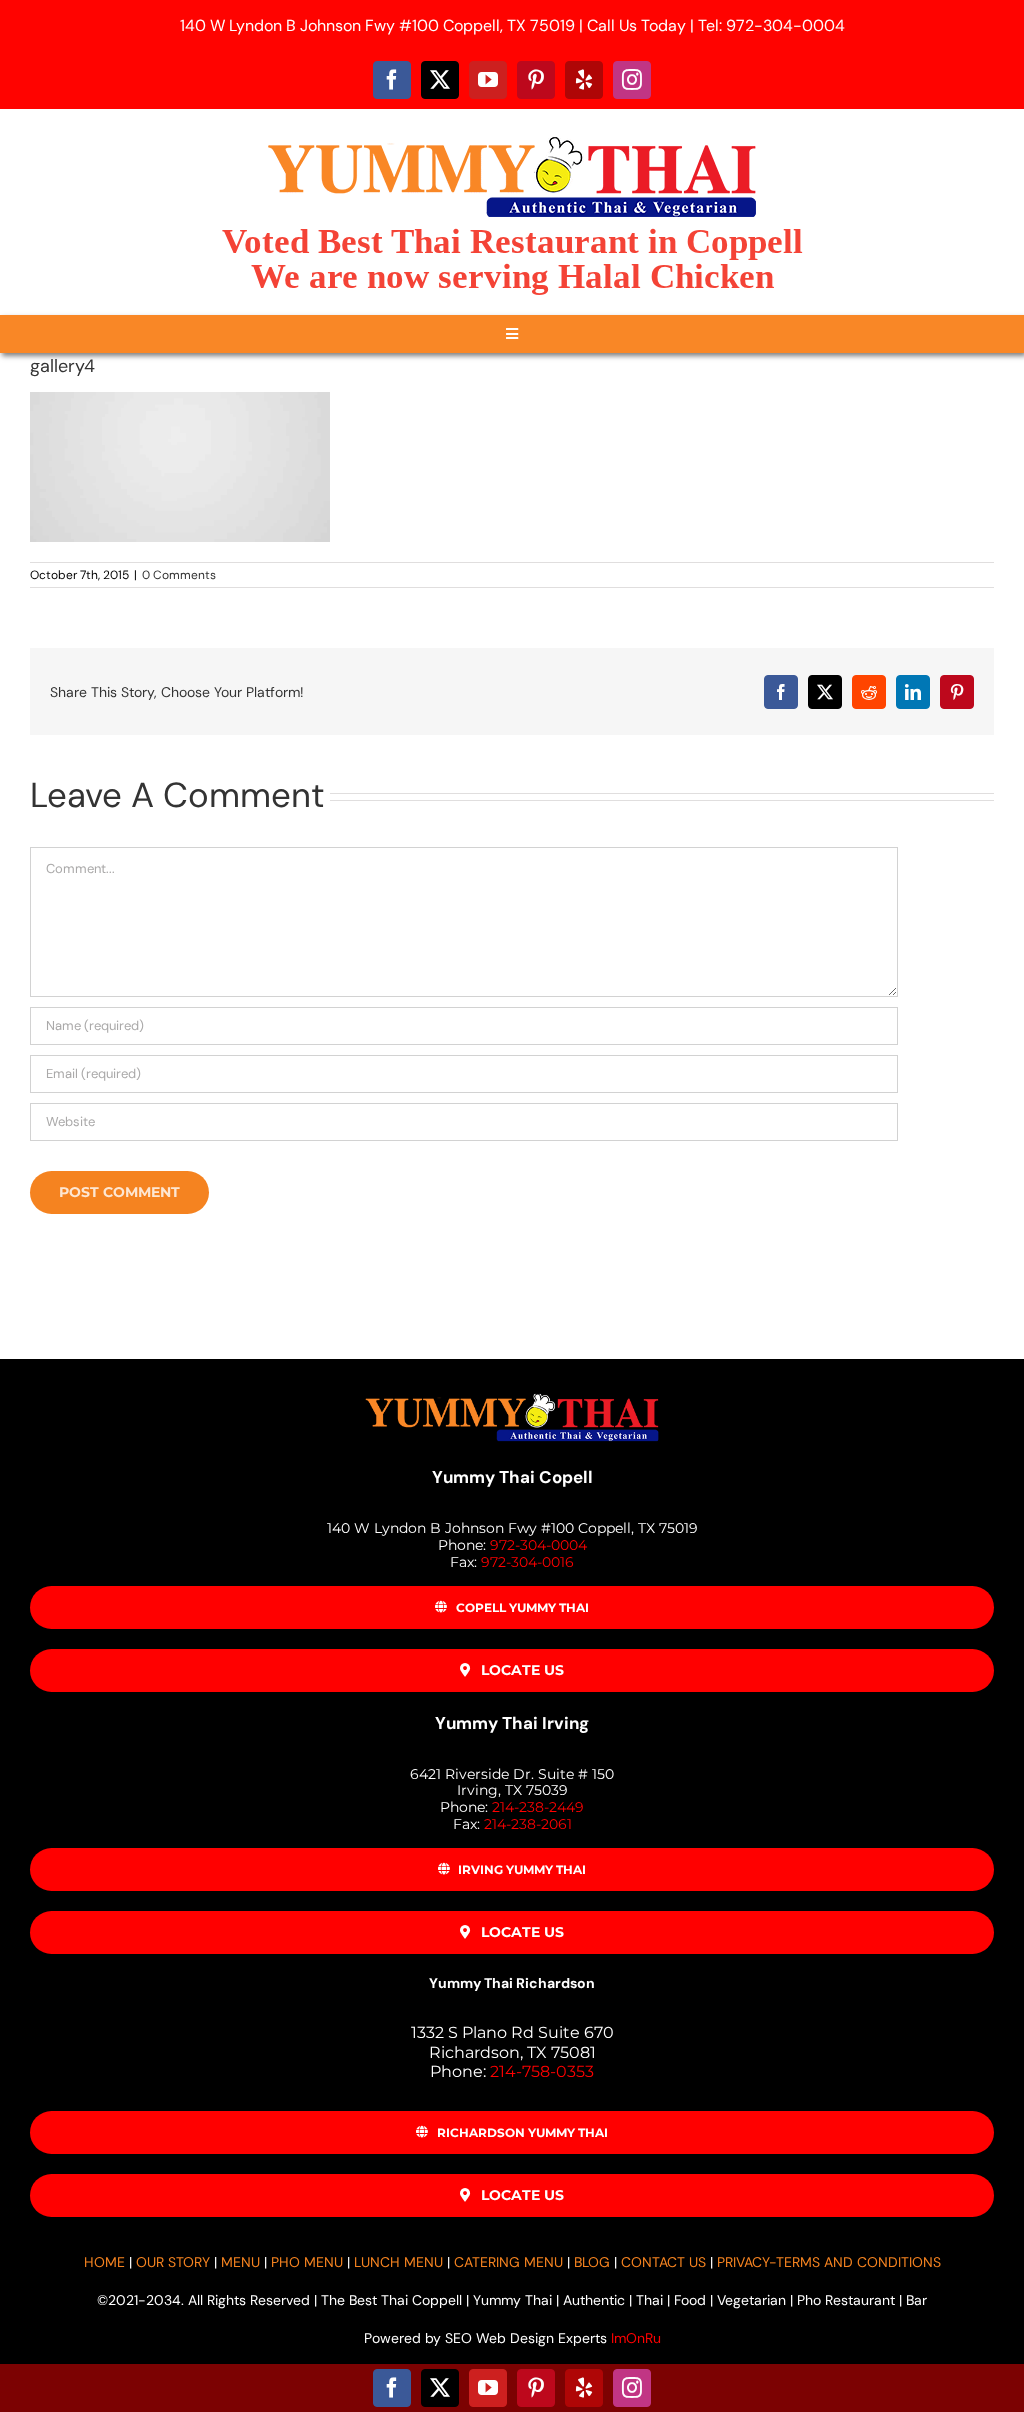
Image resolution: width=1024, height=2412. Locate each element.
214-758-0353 (542, 2071)
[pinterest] (536, 80)
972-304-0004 (538, 1545)
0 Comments (179, 575)
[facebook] (392, 80)
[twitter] (440, 80)
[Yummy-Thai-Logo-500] (512, 136)
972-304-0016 (527, 1562)
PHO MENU (307, 2262)
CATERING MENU (508, 2262)
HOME (104, 2262)
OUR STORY (173, 2262)
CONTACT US (663, 2262)
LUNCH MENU (398, 2262)
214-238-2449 (538, 1807)
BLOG (592, 2262)
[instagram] (632, 80)
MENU (240, 2262)
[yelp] (584, 80)
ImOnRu (636, 2338)
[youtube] (488, 80)
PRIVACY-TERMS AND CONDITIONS (829, 2262)
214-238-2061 (528, 1824)
